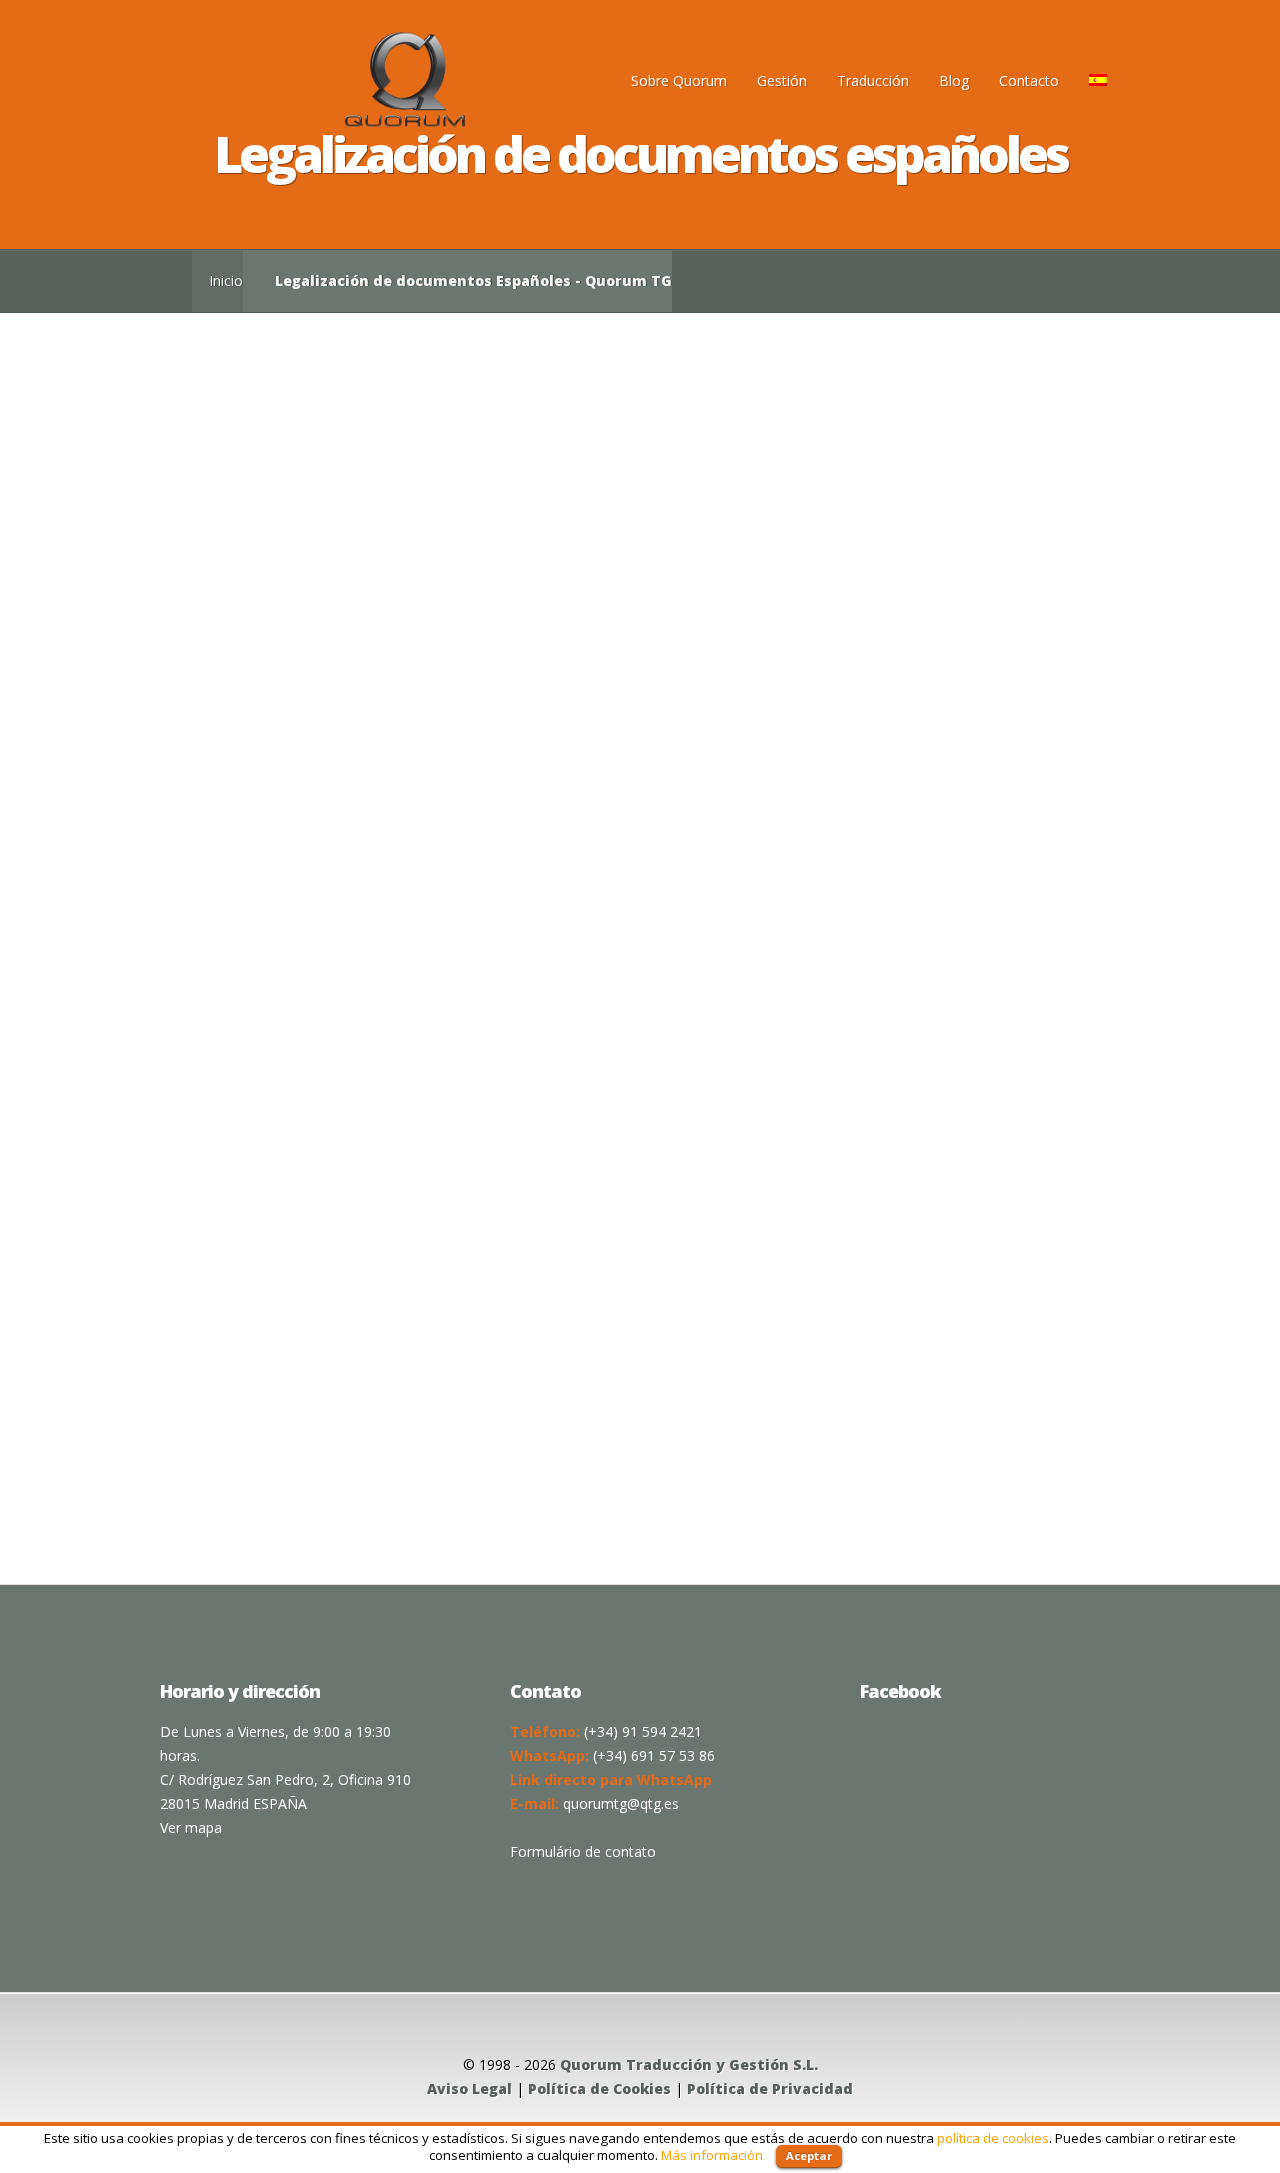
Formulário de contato (583, 1851)
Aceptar (809, 2155)
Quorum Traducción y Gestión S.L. (689, 2064)
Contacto (1029, 80)
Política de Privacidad (770, 2088)
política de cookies (993, 2138)
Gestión (782, 80)
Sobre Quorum (679, 80)
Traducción (873, 80)
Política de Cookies (599, 2088)
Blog (954, 80)
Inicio (226, 280)
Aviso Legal (469, 2088)
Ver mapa (191, 1827)
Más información (712, 2155)
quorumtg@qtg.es (621, 1803)
